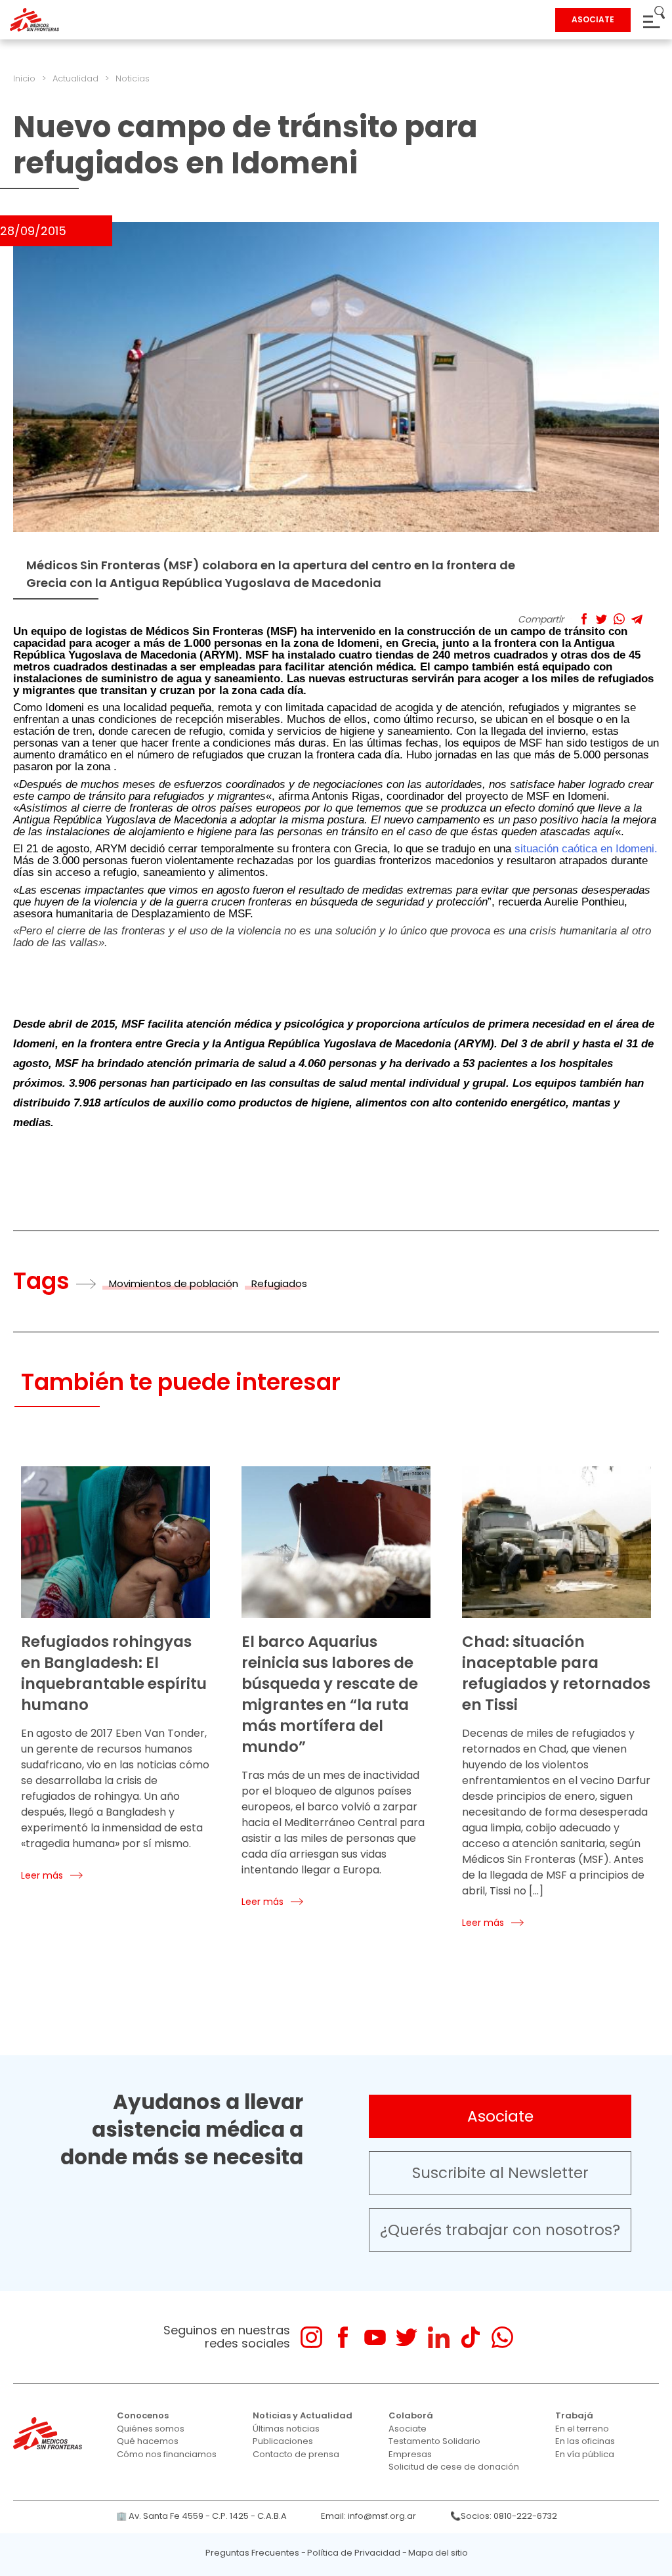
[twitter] (407, 2337)
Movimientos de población (174, 1283)
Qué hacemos (148, 2441)
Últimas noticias (286, 2429)
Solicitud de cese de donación (454, 2467)
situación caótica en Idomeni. (584, 849)
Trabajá (574, 2415)
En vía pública (585, 2454)
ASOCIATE (593, 19)
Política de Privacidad (354, 2553)
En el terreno (582, 2429)
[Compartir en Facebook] (584, 619)
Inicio (24, 78)
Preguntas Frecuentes (252, 2553)
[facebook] (343, 2337)
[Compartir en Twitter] (601, 619)
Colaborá (411, 2415)
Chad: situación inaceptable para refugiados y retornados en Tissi (556, 1673)
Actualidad (75, 78)
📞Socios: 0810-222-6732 (504, 2516)
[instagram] (311, 2337)
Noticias (133, 78)
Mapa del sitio (438, 2553)
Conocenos (143, 2415)
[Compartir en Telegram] (637, 619)
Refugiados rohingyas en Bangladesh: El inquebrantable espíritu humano (114, 1673)
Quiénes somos (151, 2429)
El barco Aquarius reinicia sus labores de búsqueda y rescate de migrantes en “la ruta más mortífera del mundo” (330, 1694)
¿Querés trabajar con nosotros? (500, 2230)
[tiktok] (470, 2337)
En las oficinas (585, 2441)
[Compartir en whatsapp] (619, 619)
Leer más (42, 1875)
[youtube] (375, 2337)
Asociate (500, 2116)
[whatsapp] (502, 2337)
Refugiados (279, 1283)
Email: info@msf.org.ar (368, 2516)
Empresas (410, 2454)
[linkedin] (439, 2337)
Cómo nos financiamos (167, 2454)
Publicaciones (283, 2441)
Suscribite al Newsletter (500, 2173)
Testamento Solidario (434, 2441)
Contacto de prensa (296, 2454)
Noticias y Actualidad (303, 2415)
